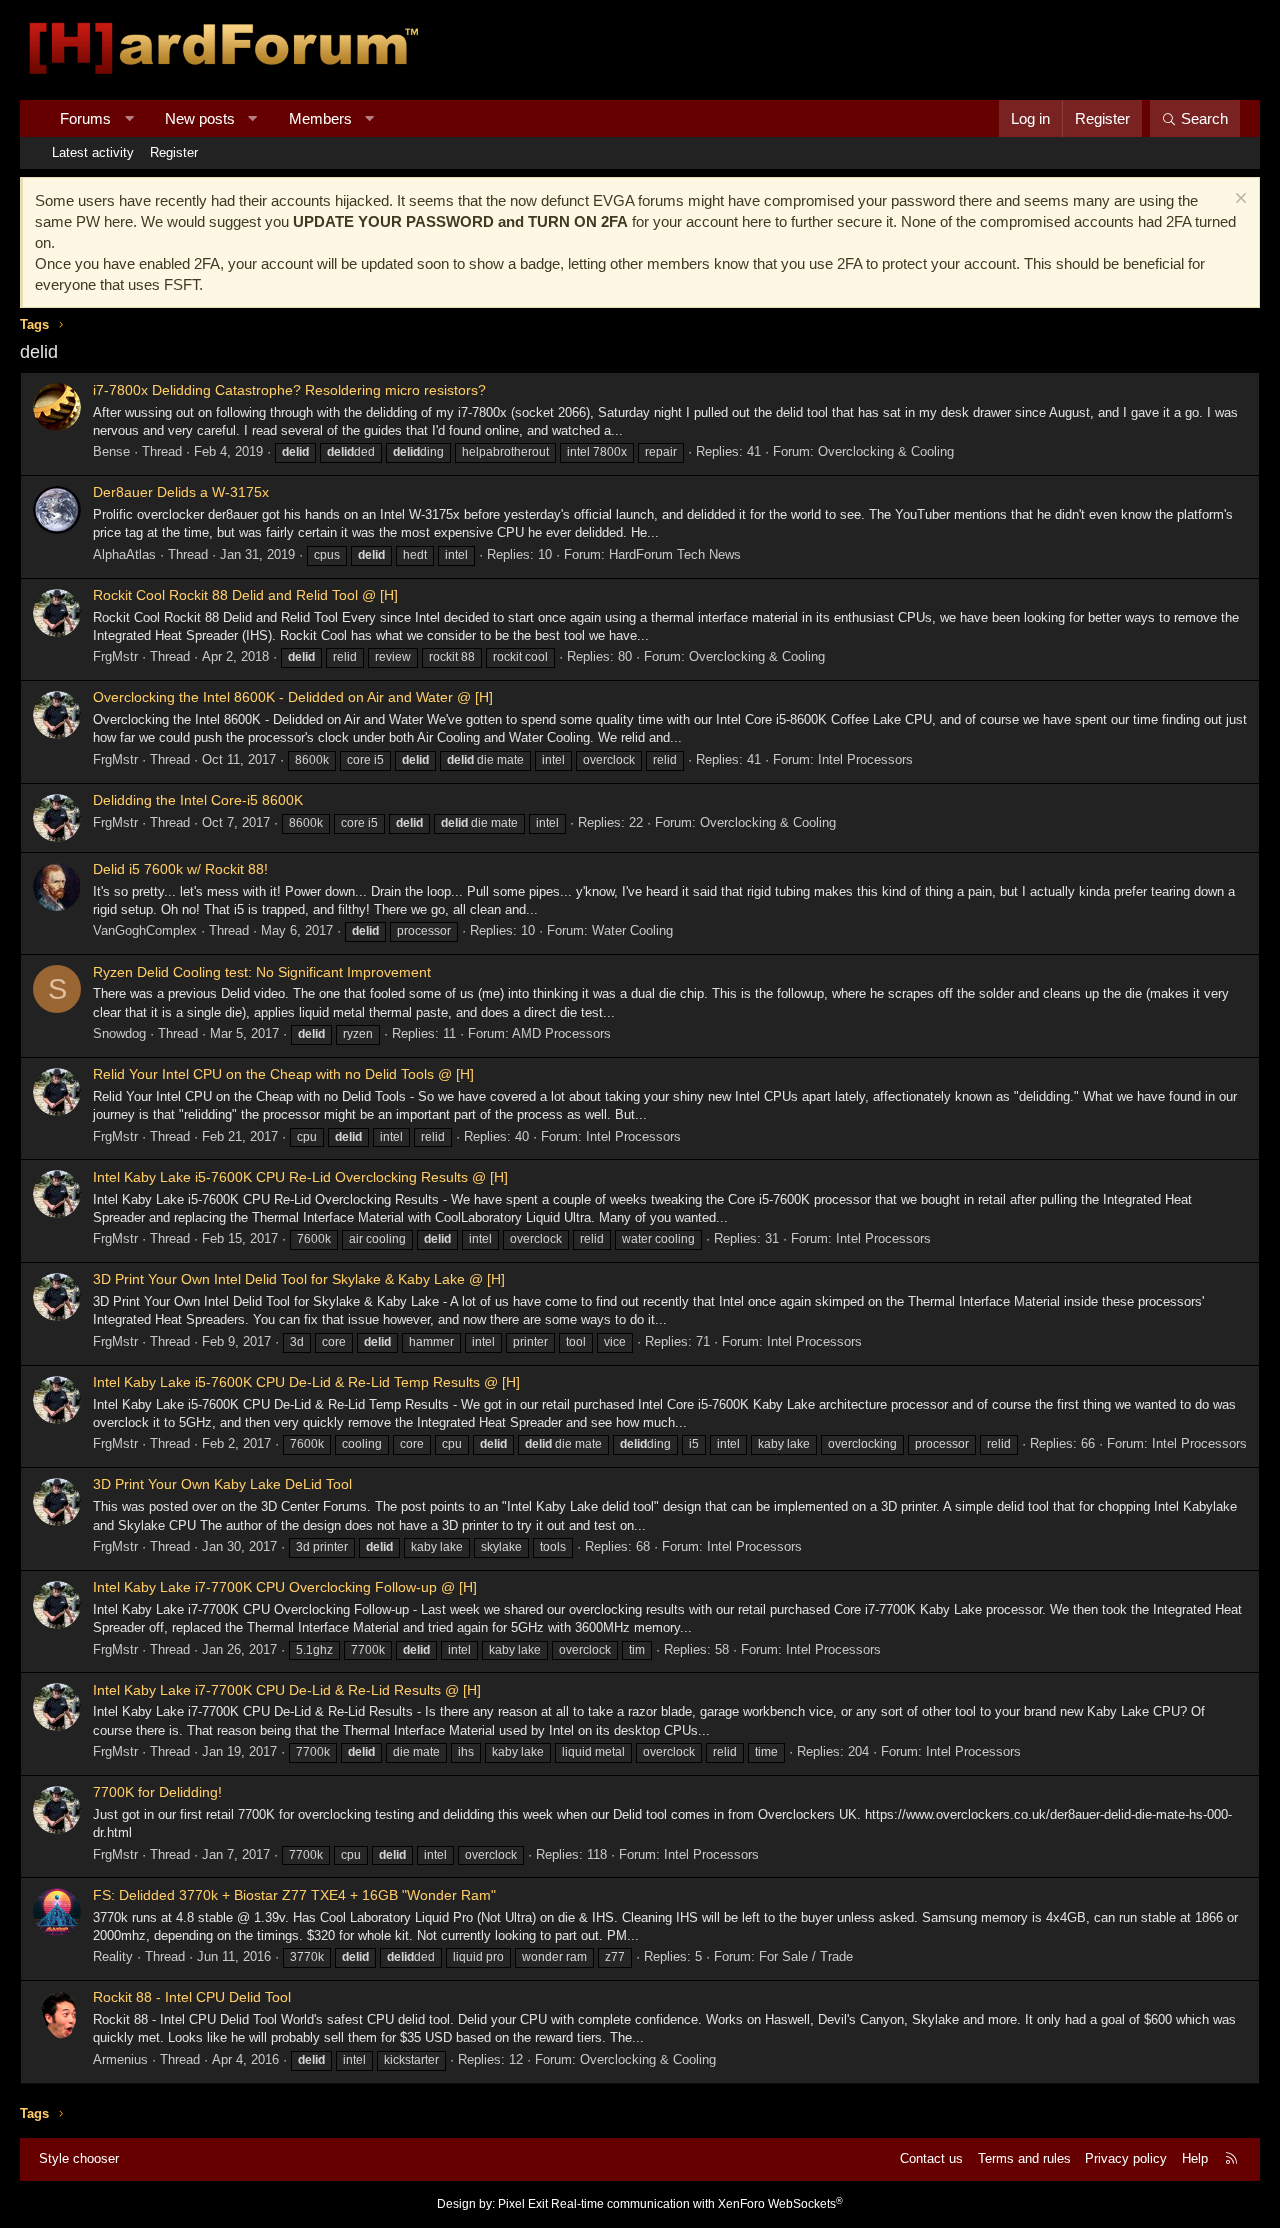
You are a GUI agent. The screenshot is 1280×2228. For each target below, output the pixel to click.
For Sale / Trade (806, 1956)
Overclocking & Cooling (886, 451)
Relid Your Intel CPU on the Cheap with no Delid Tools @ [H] (283, 1074)
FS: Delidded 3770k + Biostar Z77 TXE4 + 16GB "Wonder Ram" (294, 1895)
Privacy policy (1126, 2158)
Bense (111, 451)
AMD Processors (561, 1033)
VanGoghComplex (145, 930)
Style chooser (79, 2158)
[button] (129, 118)
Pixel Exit (523, 2204)
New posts (200, 118)
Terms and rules (1024, 2158)
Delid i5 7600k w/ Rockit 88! (180, 869)
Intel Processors (865, 759)
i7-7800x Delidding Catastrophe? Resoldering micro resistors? (289, 390)
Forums (85, 118)
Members (320, 118)
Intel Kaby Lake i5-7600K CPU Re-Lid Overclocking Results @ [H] (300, 1177)
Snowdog (119, 1033)
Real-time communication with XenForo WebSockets (697, 2204)
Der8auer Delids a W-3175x (181, 492)
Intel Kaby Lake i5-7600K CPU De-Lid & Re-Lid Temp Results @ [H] (306, 1382)
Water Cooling (632, 930)
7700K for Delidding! (157, 1792)
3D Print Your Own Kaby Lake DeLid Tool (222, 1484)
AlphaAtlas (124, 554)
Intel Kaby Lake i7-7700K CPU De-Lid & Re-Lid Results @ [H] (287, 1690)
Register (174, 152)
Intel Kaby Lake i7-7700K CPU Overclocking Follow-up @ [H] (285, 1587)
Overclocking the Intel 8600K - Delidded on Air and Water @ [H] (293, 697)
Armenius (120, 2059)
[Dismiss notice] (1238, 200)
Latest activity (93, 152)
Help (1195, 2158)
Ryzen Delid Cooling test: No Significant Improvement (262, 972)
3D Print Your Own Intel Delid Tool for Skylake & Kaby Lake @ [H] (299, 1279)
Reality (113, 1956)
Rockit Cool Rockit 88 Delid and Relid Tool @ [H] (245, 595)
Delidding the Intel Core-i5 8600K (198, 800)
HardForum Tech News (675, 554)
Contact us (931, 2158)
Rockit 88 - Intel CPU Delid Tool (192, 1997)
